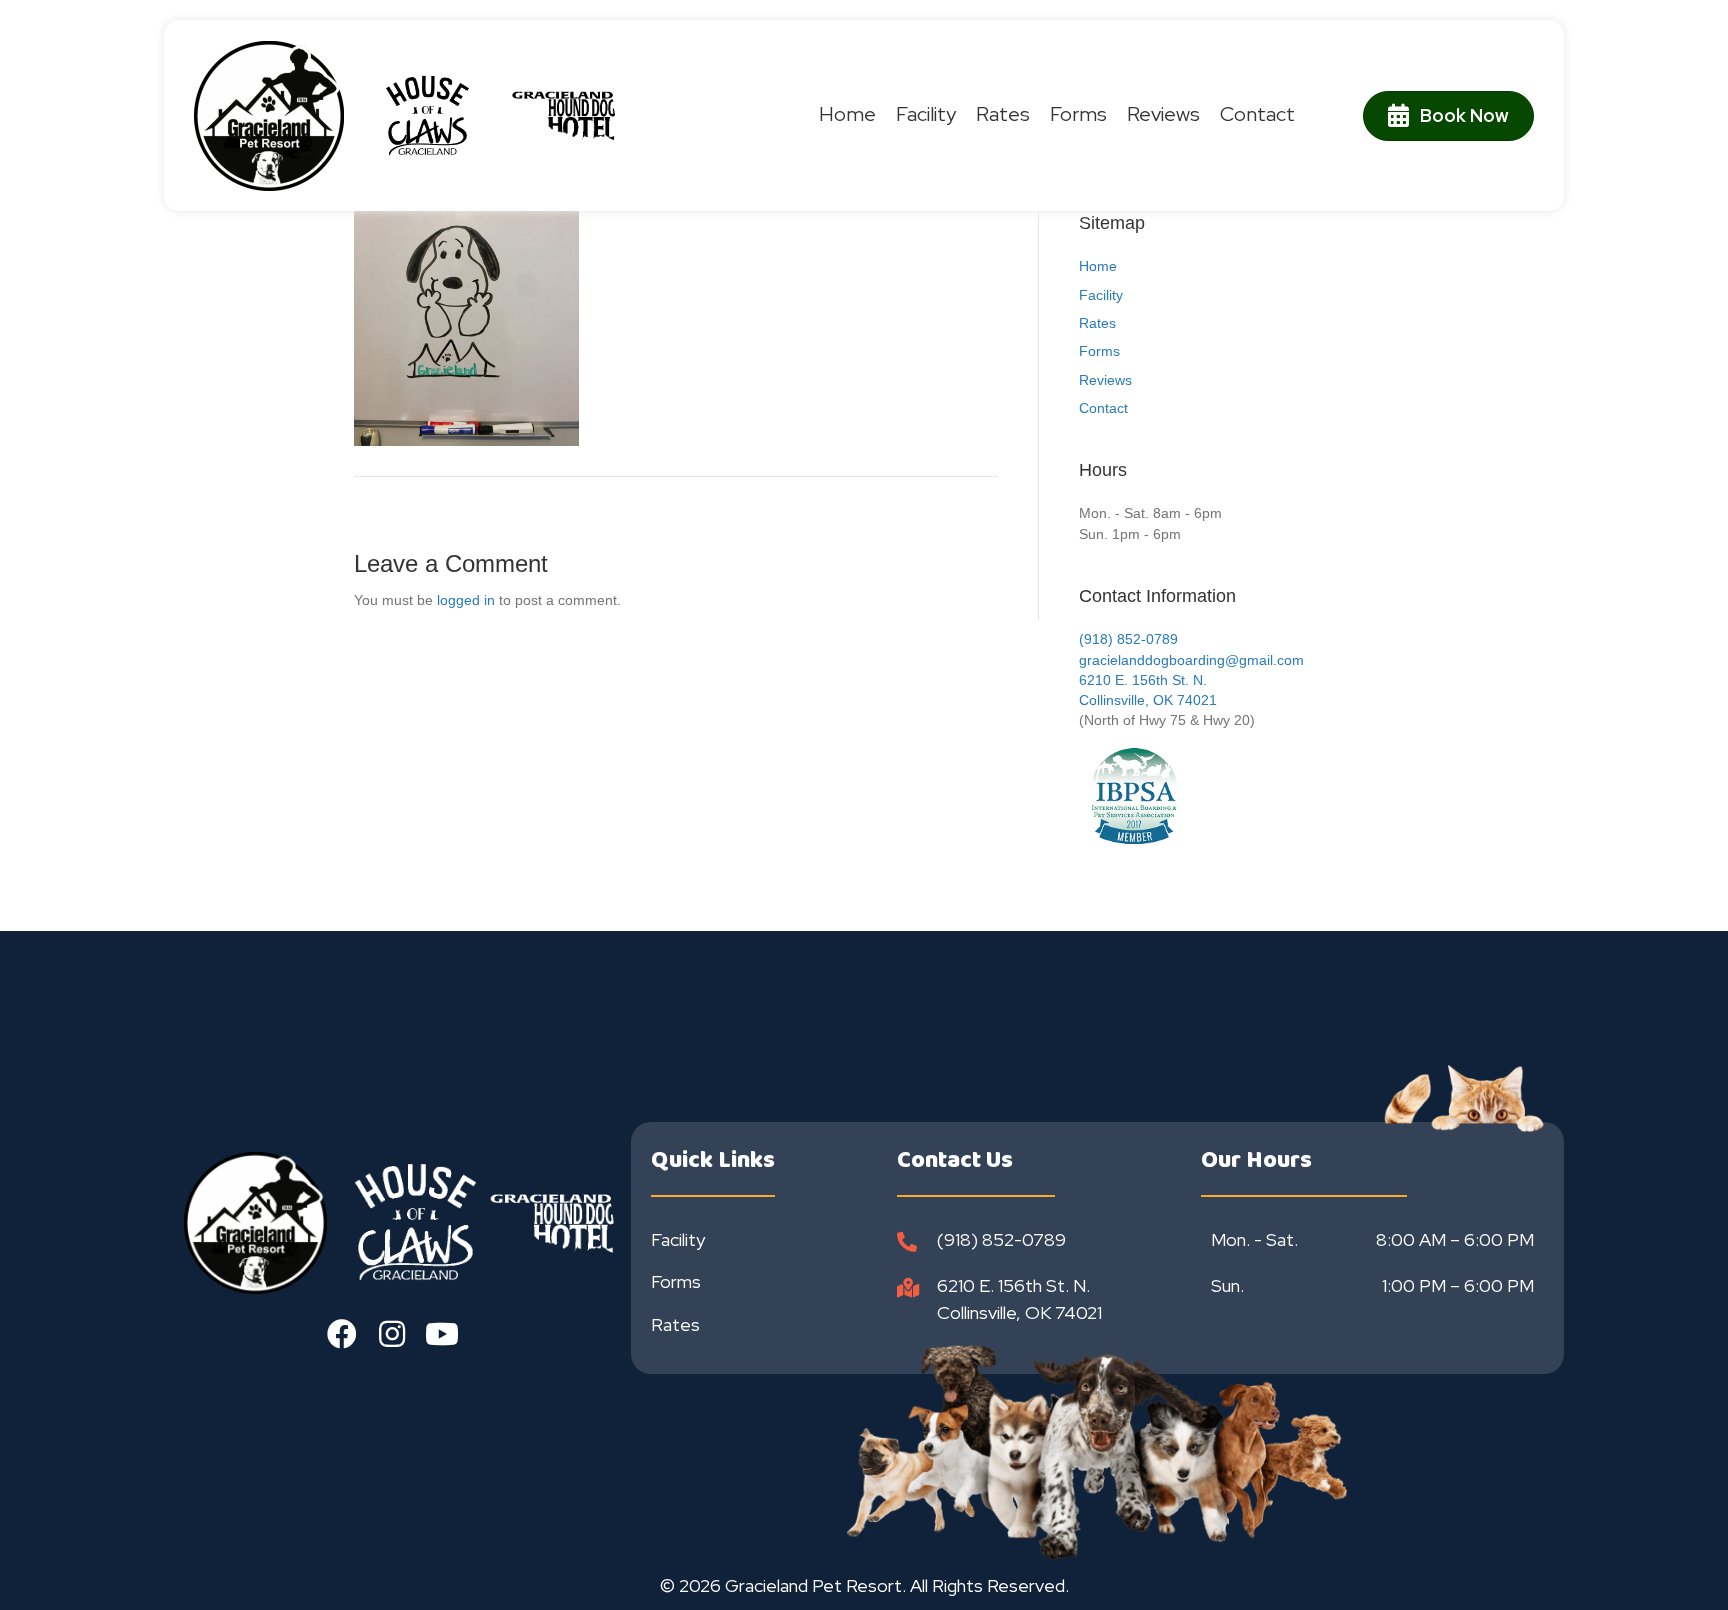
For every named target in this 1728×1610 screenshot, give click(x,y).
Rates (1097, 323)
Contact (1103, 408)
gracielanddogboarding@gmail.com (1191, 660)
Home (1098, 266)
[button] (342, 1334)
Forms (1099, 351)
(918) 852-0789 (1128, 639)
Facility (1101, 295)
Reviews (1105, 380)
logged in (466, 600)
